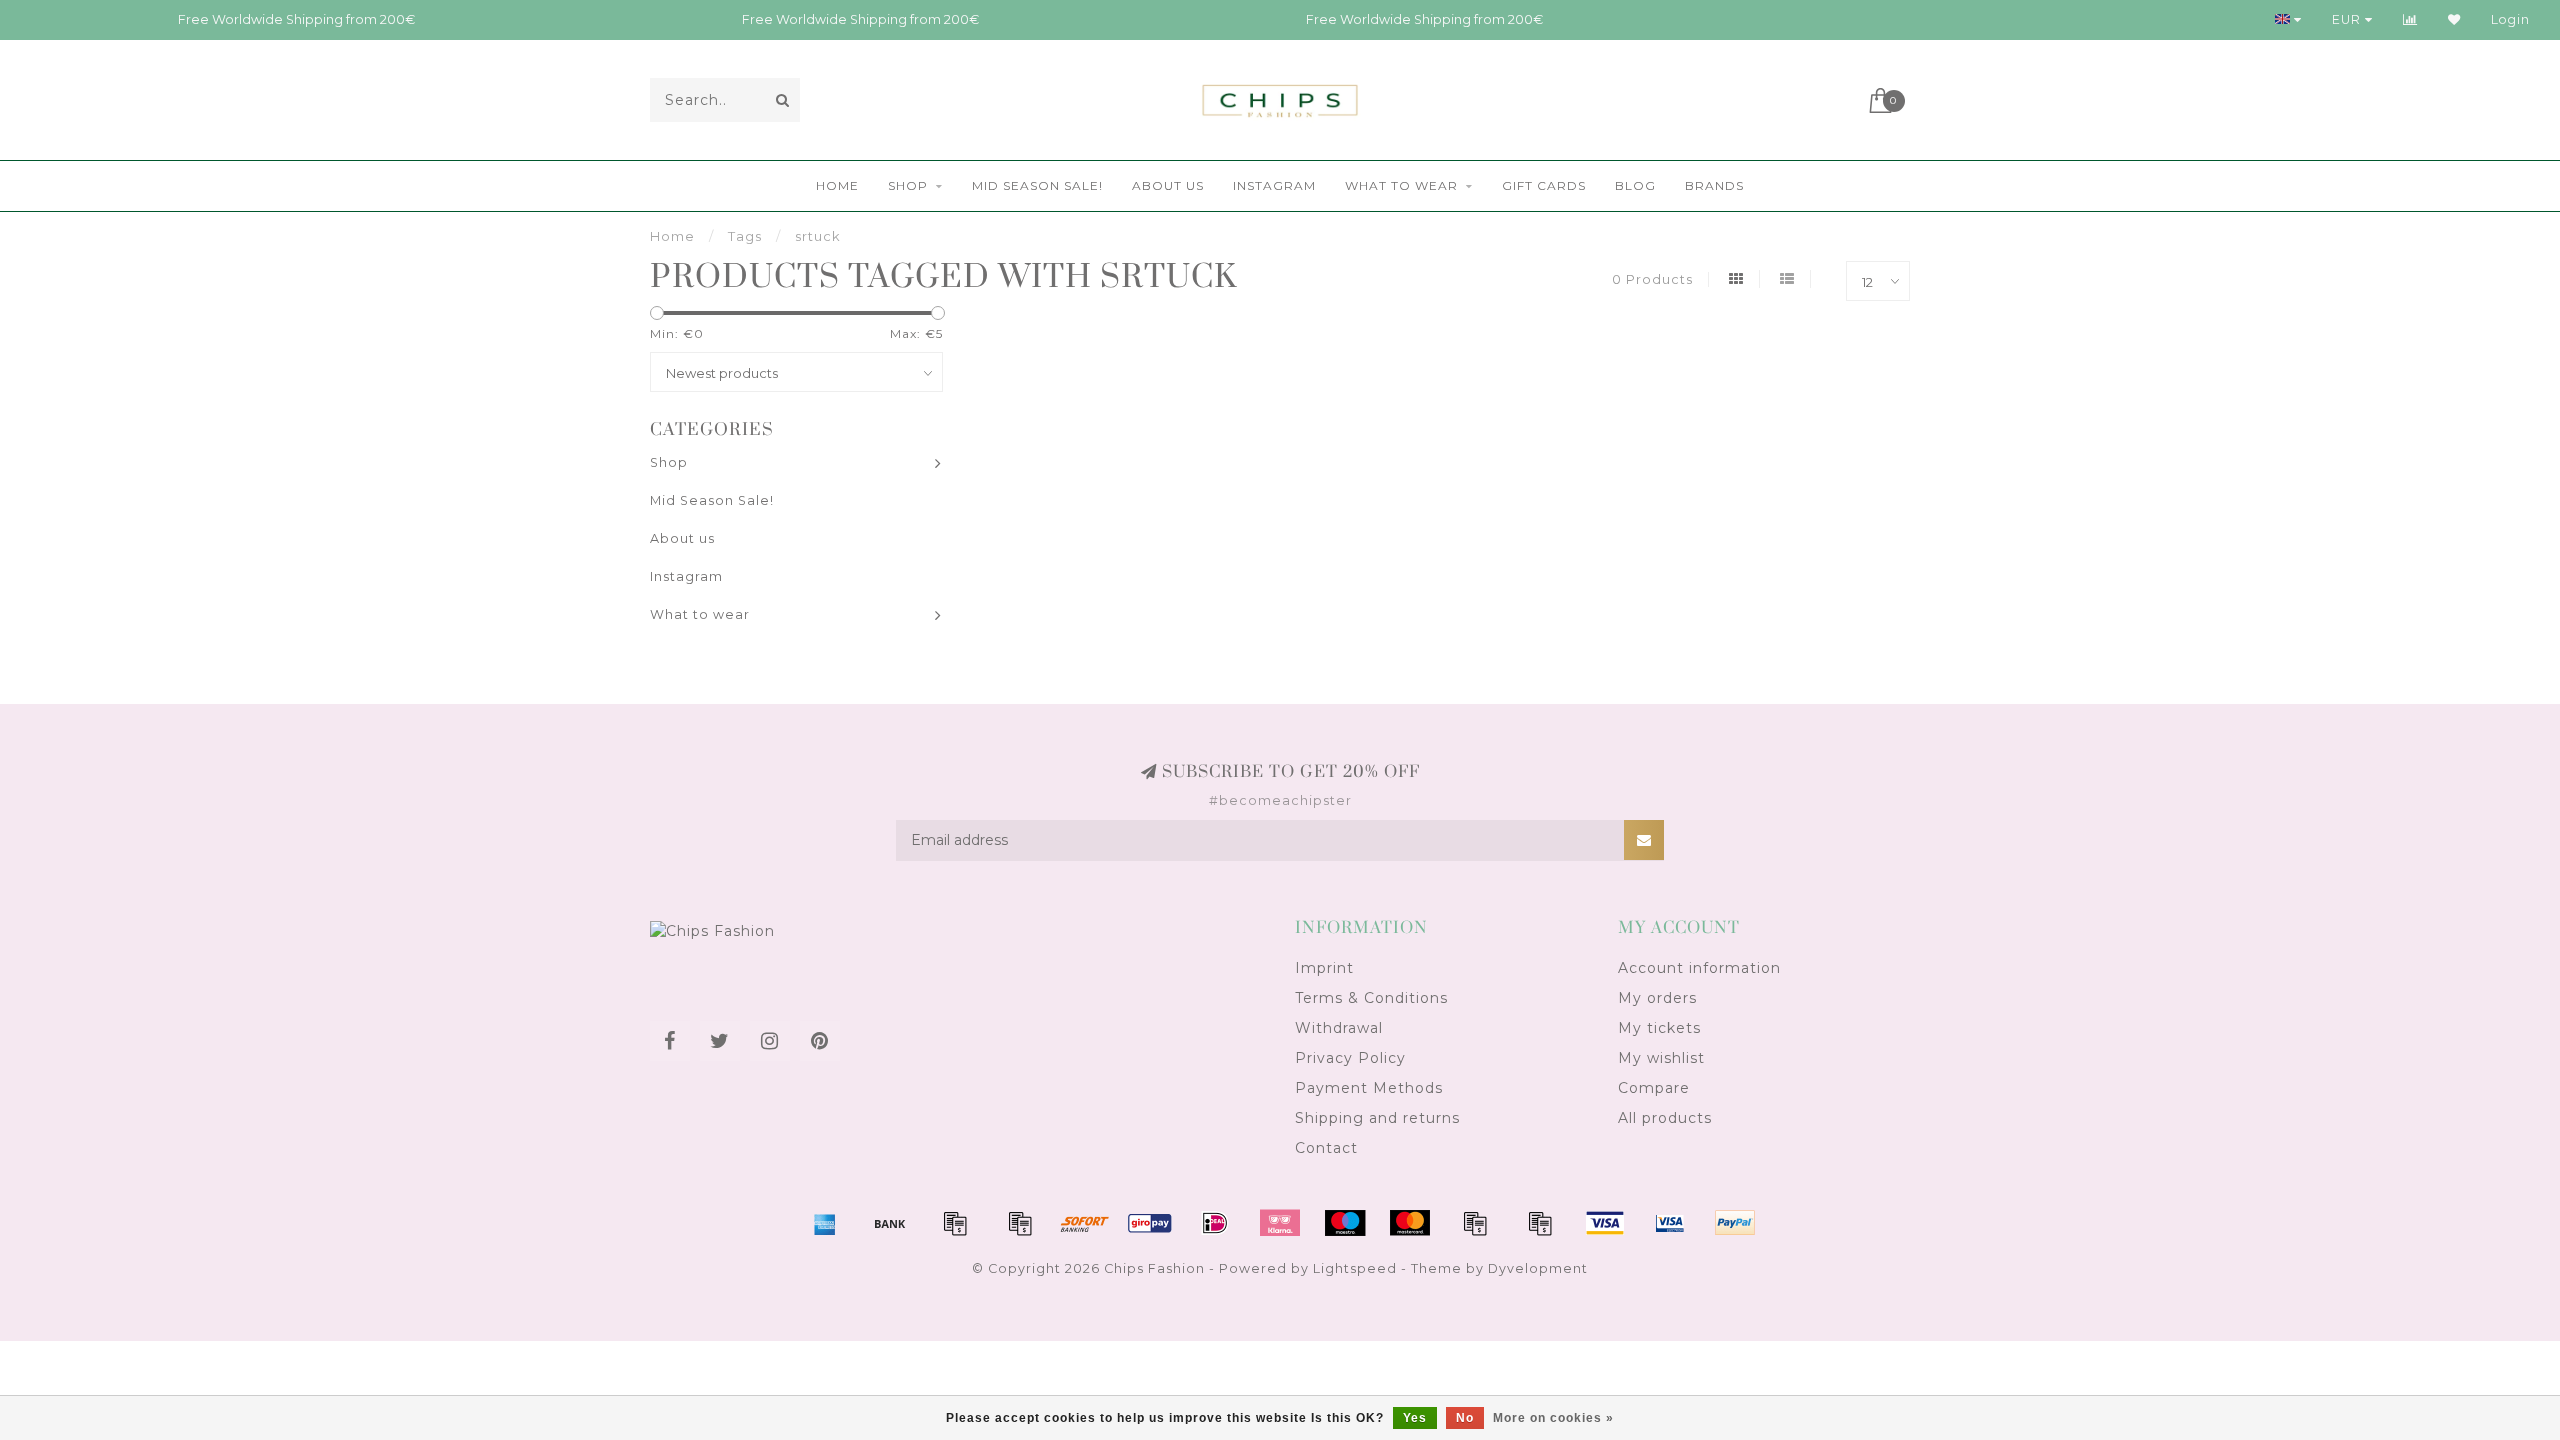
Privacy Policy (1350, 1058)
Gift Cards (1544, 185)
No (1465, 1418)
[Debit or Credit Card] (955, 1223)
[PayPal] (1475, 1223)
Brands (1714, 185)
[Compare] (2410, 19)
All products (1665, 1118)
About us (1168, 185)
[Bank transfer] (890, 1223)
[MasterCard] (1410, 1223)
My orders (1657, 998)
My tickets (1659, 1028)
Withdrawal (1339, 1028)
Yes (1415, 1418)
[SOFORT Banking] (1085, 1223)
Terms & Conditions (1371, 998)
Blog (1635, 185)
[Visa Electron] (1670, 1223)
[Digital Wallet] (1020, 1223)
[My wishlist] (2454, 19)
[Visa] (1605, 1223)
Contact (1326, 1148)
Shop (908, 185)
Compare (1654, 1088)
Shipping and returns (1377, 1118)
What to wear (1401, 185)
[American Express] (825, 1223)
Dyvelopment (1538, 1268)
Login (2510, 19)
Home (837, 185)
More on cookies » (1553, 1418)
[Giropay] (1150, 1223)
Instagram (1274, 185)
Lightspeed (1355, 1268)
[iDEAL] (1215, 1223)
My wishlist (1661, 1058)
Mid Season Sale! (1037, 185)
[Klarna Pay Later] (1280, 1223)
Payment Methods (1369, 1088)
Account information (1699, 968)
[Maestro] (1345, 1223)
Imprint (1324, 968)
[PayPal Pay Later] (1540, 1223)
